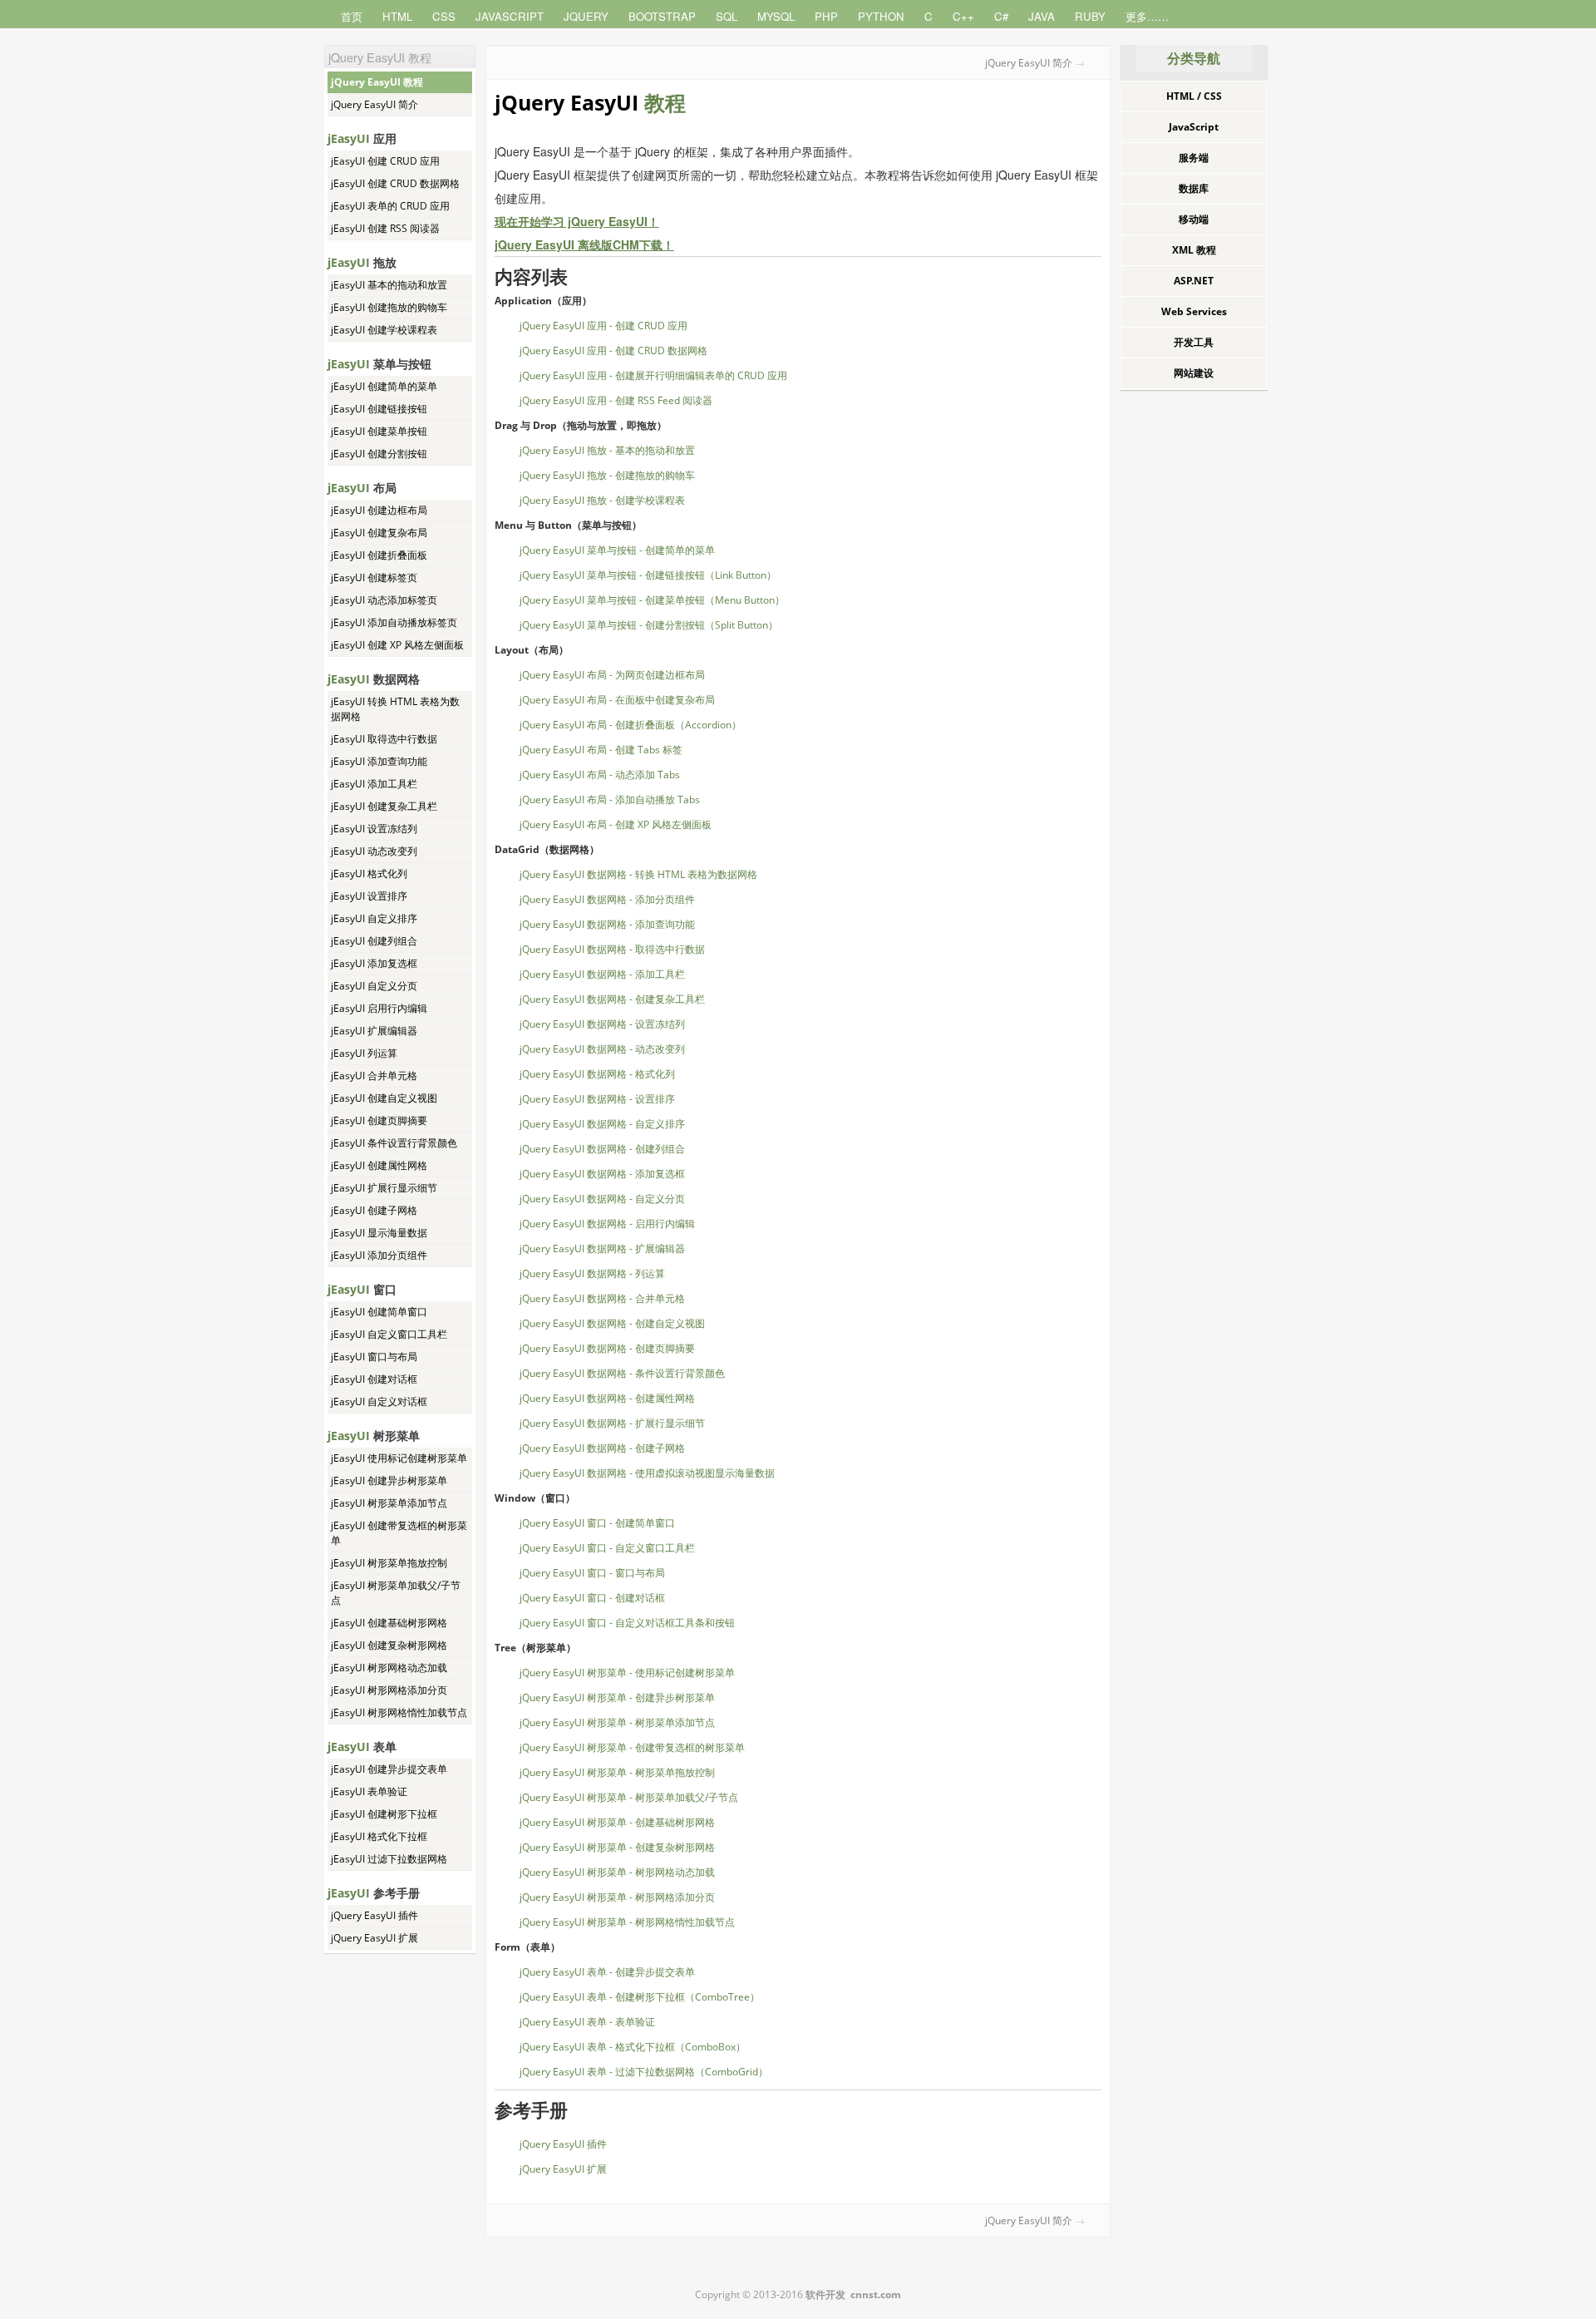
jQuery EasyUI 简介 (374, 104)
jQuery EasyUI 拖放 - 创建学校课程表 (602, 500)
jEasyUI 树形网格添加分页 (389, 1690)
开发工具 (1194, 342)
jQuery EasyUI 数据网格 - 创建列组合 (602, 1149)
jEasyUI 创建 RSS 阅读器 (385, 228)
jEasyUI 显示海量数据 (379, 1233)
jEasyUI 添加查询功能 (379, 761)
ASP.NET (1194, 281)
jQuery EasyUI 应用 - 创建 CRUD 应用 (603, 326)
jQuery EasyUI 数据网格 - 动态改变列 (602, 1049)
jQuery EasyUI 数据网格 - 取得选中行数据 (612, 949)
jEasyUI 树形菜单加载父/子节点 (396, 1593)
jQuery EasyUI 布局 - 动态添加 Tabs (600, 775)
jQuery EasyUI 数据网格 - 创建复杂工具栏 (612, 999)
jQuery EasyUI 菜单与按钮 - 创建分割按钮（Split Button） (649, 625)
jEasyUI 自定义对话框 (379, 1401)
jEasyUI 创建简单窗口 (379, 1312)
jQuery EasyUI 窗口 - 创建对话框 (592, 1598)
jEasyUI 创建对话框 (374, 1379)
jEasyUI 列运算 (364, 1053)
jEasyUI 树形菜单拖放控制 (389, 1563)
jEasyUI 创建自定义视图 (384, 1098)
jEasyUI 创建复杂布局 (379, 533)
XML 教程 (1194, 250)
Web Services (1194, 311)
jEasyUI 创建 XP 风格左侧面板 (397, 645)
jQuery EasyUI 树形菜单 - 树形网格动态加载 (617, 1872)
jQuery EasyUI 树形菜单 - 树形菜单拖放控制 (617, 1772)
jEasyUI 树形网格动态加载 (389, 1668)
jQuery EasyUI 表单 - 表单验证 (587, 2022)
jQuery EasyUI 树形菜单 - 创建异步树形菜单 (617, 1697)
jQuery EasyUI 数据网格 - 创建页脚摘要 (607, 1348)
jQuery (586, 16)
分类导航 (1194, 58)
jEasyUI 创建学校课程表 (384, 330)
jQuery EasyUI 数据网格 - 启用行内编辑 (607, 1224)
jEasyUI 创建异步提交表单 (389, 1769)
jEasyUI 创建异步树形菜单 (389, 1480)
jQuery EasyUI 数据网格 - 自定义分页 (602, 1199)
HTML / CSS (1194, 96)
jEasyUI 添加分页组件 (379, 1255)
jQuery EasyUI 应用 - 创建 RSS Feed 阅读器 (616, 400)
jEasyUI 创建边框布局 (379, 510)
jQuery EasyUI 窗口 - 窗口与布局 (592, 1573)
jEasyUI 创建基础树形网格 (389, 1623)
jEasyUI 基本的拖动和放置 (389, 285)
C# (1001, 16)
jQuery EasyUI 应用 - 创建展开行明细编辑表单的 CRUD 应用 (653, 375)
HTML (397, 16)
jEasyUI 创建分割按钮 (379, 454)
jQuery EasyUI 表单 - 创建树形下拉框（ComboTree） (640, 1997)
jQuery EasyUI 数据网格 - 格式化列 (597, 1074)
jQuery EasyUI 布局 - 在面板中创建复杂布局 (617, 700)
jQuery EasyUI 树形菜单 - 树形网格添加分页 (617, 1897)
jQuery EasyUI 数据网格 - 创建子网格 (602, 1448)
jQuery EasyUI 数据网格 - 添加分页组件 (607, 899)
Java (1042, 16)
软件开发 (825, 2294)
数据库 (1194, 188)
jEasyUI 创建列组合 (374, 941)
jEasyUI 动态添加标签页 (384, 600)
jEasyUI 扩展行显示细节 (384, 1188)
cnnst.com (876, 2294)
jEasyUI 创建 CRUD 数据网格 (395, 183)
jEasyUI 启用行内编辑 (379, 1008)
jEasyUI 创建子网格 (374, 1210)
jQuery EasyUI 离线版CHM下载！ (584, 244)
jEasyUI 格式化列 (369, 873)
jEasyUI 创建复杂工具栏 (384, 806)
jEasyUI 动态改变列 (374, 851)
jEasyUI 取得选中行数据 (384, 739)
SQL (727, 16)
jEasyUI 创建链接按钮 (379, 409)
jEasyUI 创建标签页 (374, 577)
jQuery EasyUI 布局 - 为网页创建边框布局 (612, 675)
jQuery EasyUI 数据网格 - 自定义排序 (602, 1124)
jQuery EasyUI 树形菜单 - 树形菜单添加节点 (617, 1722)
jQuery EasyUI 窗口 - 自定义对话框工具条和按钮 (627, 1623)
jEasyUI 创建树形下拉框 (384, 1814)
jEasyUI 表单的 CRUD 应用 (390, 206)
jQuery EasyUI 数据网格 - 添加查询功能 (607, 924)
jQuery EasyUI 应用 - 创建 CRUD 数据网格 (613, 350)
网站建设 (1194, 373)
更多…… (1147, 16)
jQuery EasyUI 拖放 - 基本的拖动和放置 (607, 450)
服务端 (1194, 158)
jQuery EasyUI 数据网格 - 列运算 (592, 1273)
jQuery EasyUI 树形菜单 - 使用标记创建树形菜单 (627, 1673)
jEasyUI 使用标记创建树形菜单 (399, 1458)
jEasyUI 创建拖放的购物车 (389, 307)
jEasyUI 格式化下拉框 (379, 1836)
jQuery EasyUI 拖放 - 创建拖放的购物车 (607, 475)
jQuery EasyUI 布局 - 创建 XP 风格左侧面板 (616, 824)
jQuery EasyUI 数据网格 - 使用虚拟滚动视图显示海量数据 (647, 1473)
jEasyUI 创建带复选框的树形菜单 (399, 1533)
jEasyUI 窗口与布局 (374, 1357)
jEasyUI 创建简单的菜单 (384, 386)
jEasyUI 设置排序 (369, 896)
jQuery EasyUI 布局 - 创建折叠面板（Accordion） (631, 725)
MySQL (776, 16)
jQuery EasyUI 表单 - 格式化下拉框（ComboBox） (633, 2047)
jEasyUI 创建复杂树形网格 (389, 1645)
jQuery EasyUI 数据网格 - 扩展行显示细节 (612, 1423)
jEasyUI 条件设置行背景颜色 (394, 1143)
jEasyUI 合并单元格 (374, 1076)
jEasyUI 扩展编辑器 (374, 1031)
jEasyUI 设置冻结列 (374, 829)
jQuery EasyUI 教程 (377, 82)
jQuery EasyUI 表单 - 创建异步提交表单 (607, 1972)
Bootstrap (662, 16)
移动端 (1194, 219)
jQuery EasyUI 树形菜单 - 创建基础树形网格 (617, 1822)
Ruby (1090, 16)
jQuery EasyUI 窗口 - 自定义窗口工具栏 (607, 1548)
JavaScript (510, 16)
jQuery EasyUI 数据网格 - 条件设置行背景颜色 (622, 1373)
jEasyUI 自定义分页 (374, 986)
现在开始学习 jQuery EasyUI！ (577, 221)
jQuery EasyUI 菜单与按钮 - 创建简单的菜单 (617, 550)
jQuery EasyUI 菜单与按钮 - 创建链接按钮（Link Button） (648, 575)
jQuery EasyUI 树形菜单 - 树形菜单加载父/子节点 (629, 1797)
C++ (963, 16)
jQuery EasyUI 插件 (374, 1915)
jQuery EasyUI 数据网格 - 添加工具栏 (602, 974)
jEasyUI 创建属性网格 (379, 1165)
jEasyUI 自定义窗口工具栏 (389, 1334)
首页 (352, 16)
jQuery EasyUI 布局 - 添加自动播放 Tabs (610, 799)
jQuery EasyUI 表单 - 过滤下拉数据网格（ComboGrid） (644, 2072)
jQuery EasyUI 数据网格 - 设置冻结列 (602, 1024)
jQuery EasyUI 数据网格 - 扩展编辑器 (602, 1248)
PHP (826, 16)
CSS (444, 16)
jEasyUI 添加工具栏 (374, 784)
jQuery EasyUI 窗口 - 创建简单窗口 (597, 1523)
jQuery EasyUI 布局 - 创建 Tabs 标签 (601, 750)
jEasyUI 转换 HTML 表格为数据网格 (395, 709)
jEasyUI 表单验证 (369, 1791)
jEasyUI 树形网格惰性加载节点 (399, 1712)
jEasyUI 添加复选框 (374, 963)
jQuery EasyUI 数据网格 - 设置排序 (597, 1099)
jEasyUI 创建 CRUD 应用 (385, 161)
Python (881, 16)
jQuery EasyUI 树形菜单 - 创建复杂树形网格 (617, 1847)
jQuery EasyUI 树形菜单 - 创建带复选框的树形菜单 (632, 1747)
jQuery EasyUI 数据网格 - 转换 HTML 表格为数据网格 (638, 874)
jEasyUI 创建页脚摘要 (379, 1120)
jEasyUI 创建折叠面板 (379, 555)
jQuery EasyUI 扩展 (374, 1938)
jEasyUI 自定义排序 (374, 918)
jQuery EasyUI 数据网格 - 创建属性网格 (607, 1398)
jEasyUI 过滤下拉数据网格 (389, 1859)
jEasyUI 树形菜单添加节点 (389, 1503)
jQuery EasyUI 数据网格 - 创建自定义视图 (612, 1323)
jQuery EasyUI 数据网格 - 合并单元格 (602, 1298)
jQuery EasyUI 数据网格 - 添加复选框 (602, 1174)
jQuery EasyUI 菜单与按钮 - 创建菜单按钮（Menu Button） (652, 600)
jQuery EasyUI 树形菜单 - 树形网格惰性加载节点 (627, 1922)
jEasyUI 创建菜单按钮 (379, 431)
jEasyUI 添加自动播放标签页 (394, 622)
